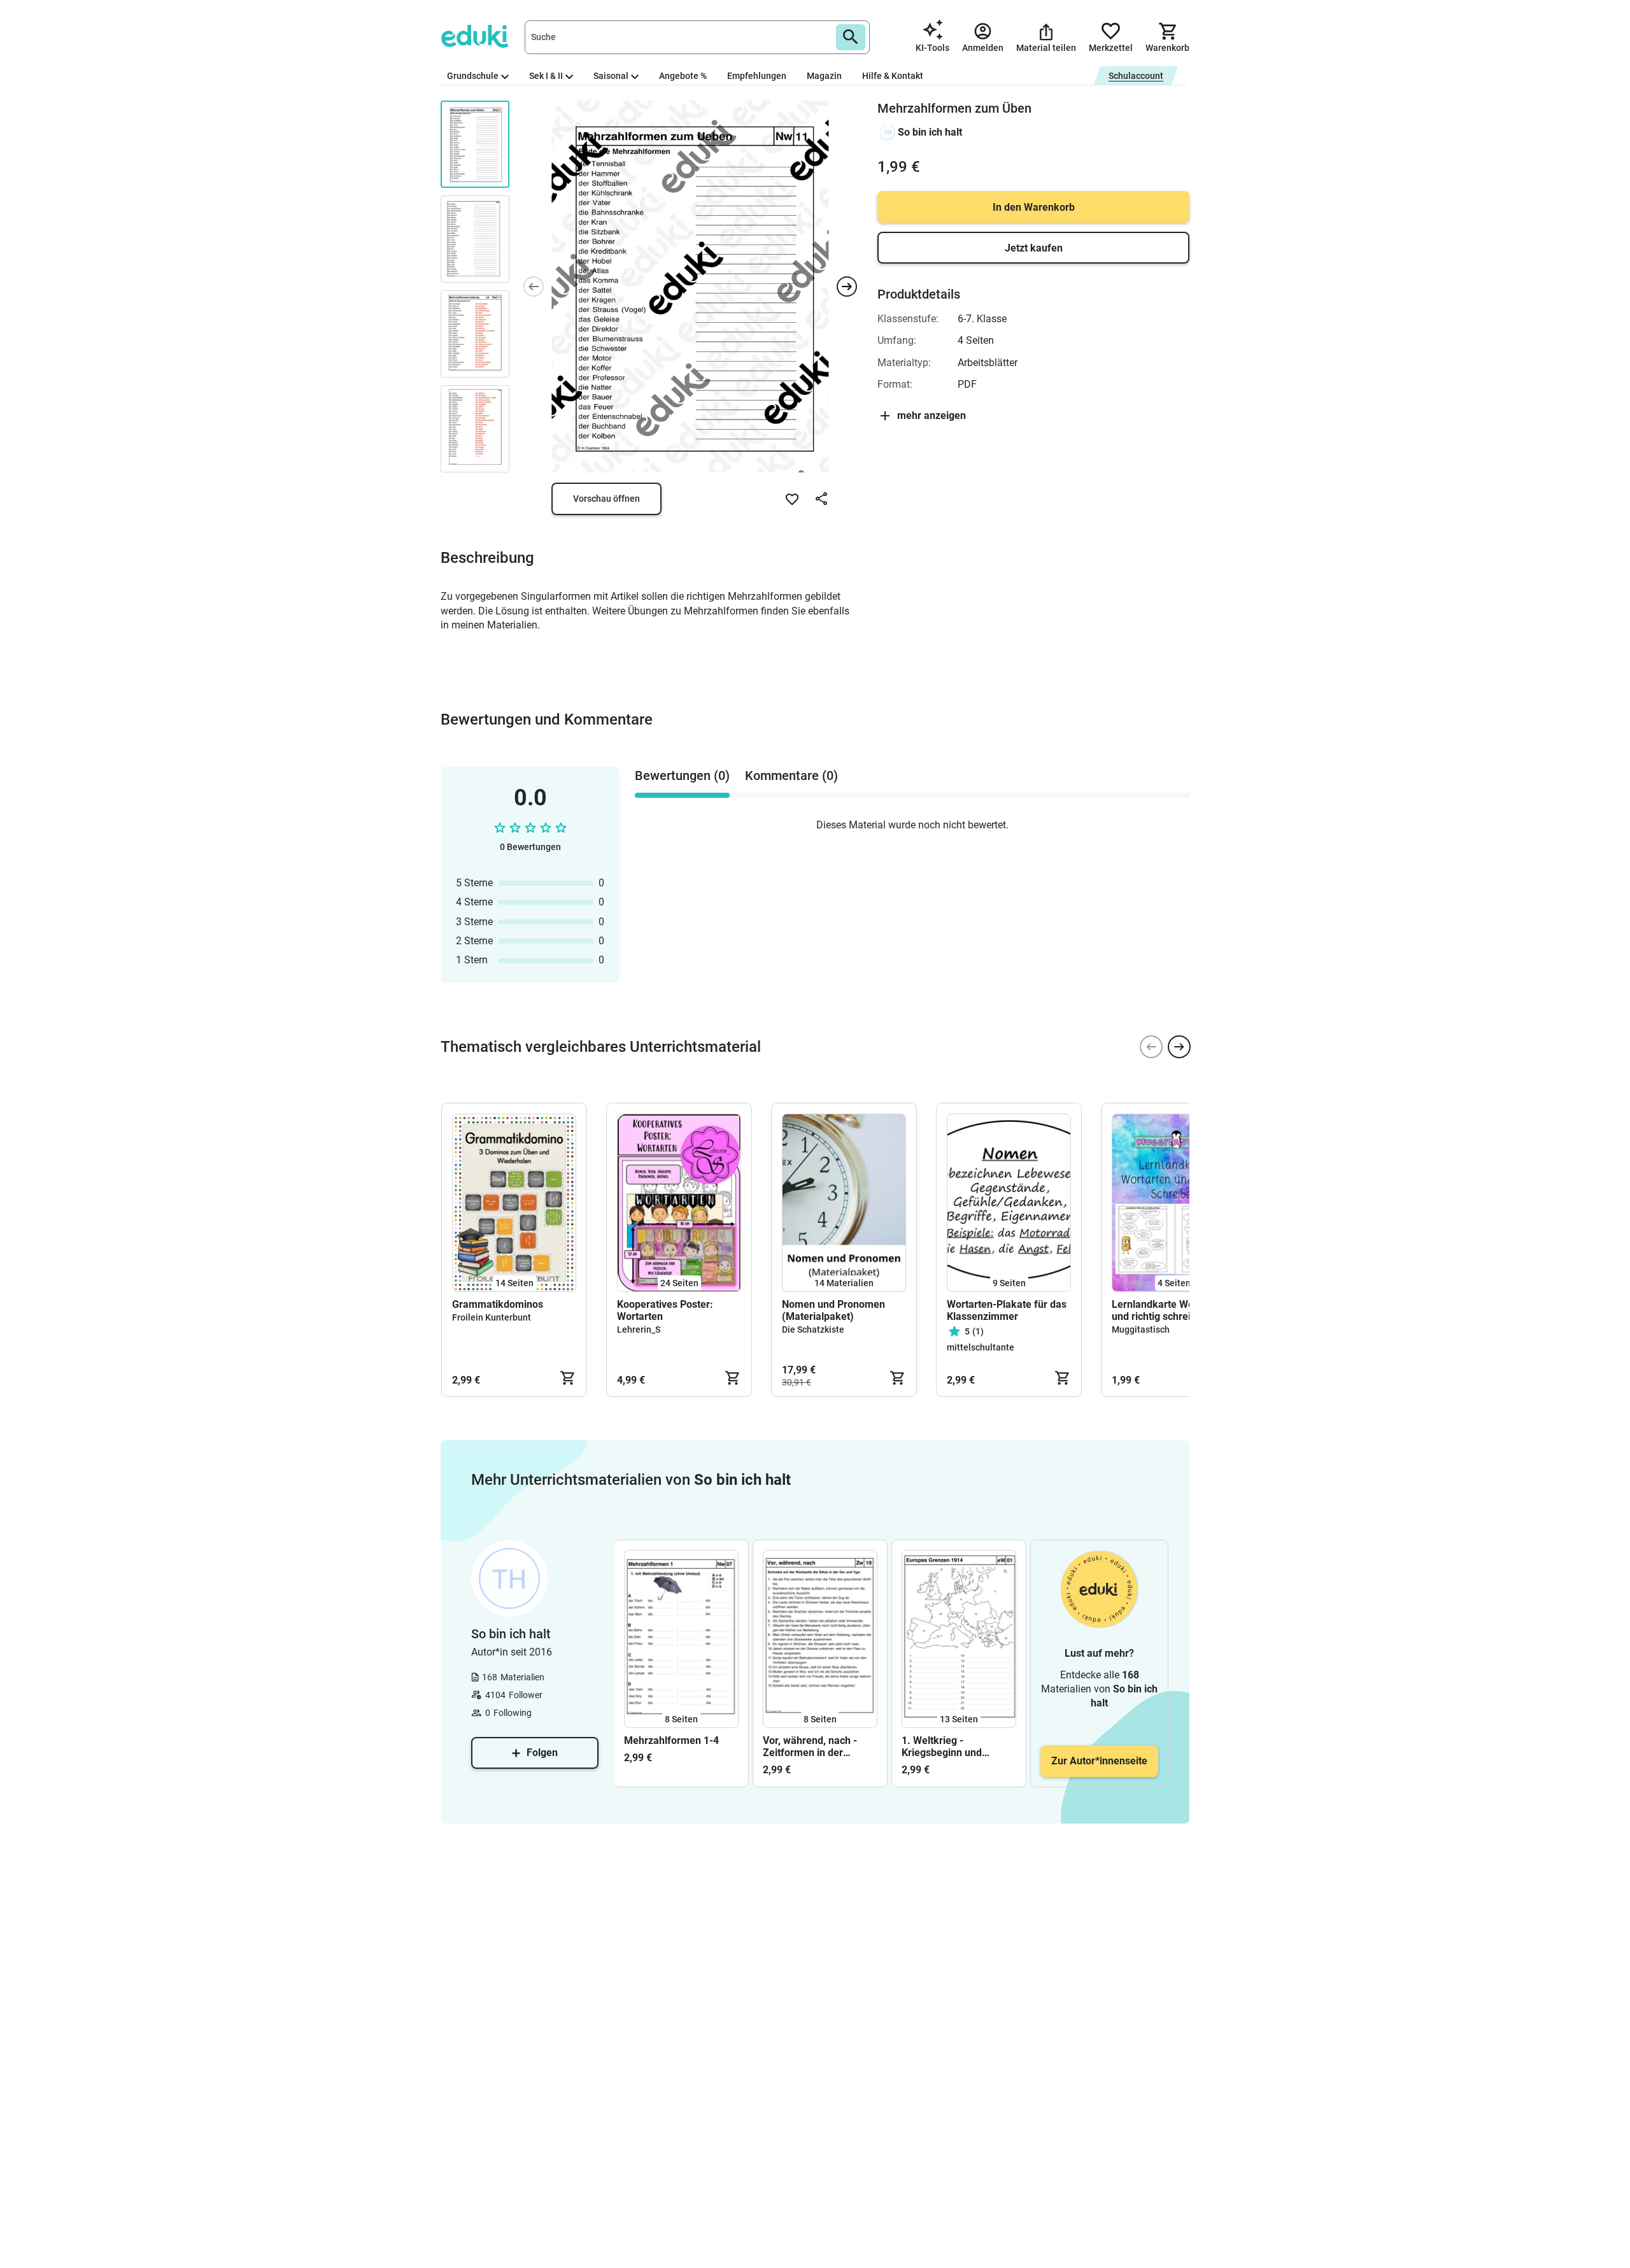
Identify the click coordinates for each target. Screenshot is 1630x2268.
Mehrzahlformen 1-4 (671, 1740)
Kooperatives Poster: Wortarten (665, 1310)
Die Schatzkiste (813, 1329)
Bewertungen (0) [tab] (682, 776)
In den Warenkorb (1034, 207)
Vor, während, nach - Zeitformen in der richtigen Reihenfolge (812, 1747)
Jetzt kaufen (1034, 248)
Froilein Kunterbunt (492, 1317)
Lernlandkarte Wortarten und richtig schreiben (1168, 1310)
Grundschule (473, 76)
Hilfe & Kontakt (893, 76)
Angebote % (683, 76)
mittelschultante (981, 1347)
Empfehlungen (757, 76)
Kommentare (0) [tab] (791, 776)
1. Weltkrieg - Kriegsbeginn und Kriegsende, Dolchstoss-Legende (957, 1747)
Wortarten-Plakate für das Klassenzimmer (1007, 1310)
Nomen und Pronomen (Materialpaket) (833, 1310)
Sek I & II (546, 76)
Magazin (824, 76)
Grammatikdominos (498, 1304)
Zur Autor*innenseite (1099, 1761)
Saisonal (611, 76)
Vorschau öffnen (606, 499)
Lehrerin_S (639, 1329)
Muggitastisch (1141, 1329)
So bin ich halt (930, 132)
